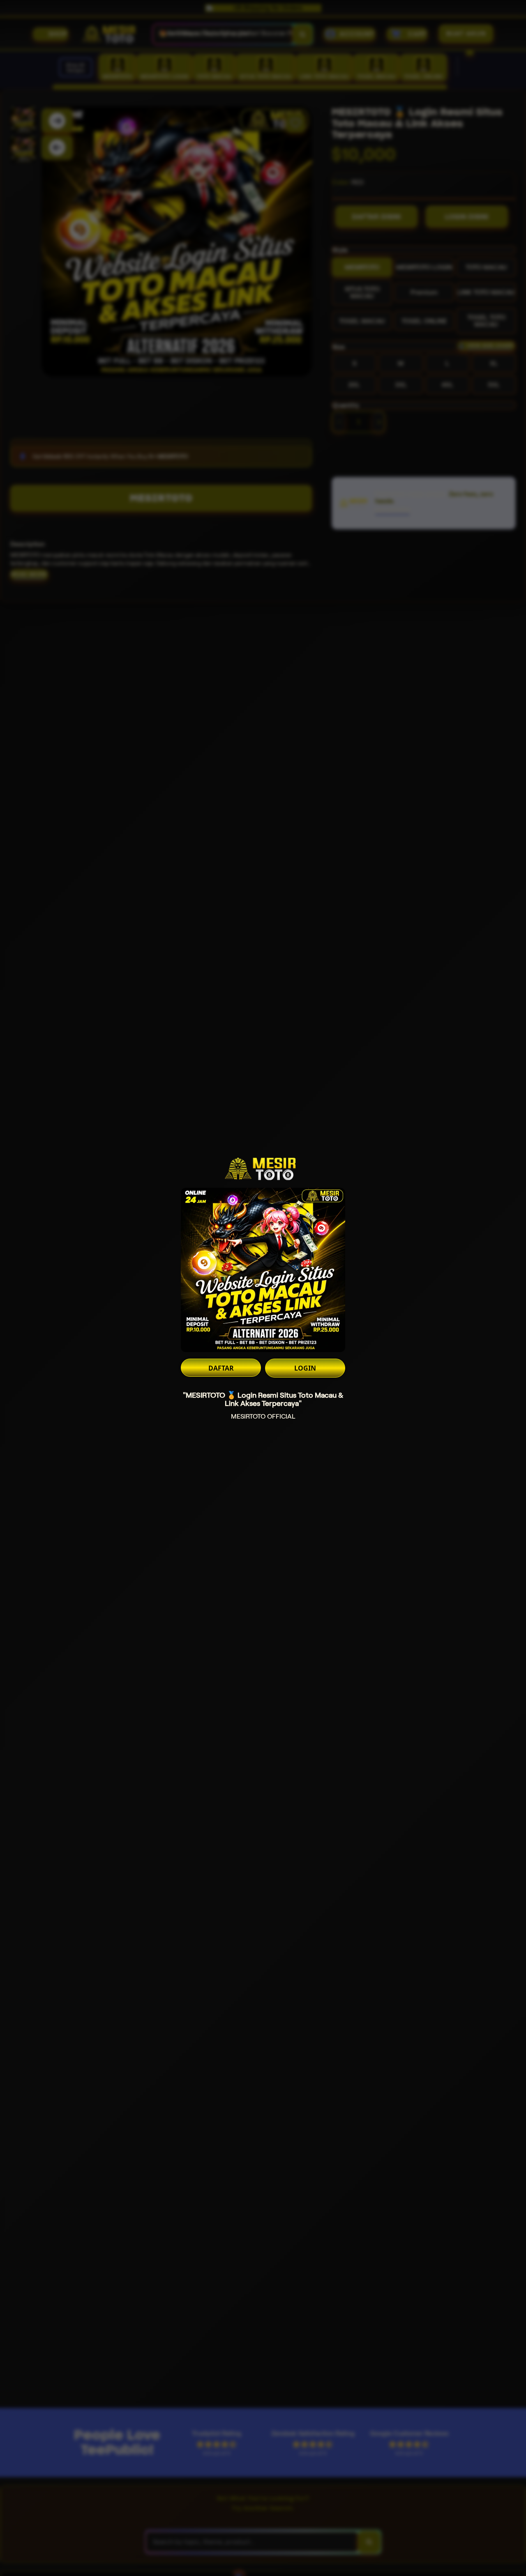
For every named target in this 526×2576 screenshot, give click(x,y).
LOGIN (305, 1368)
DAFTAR (221, 1368)
